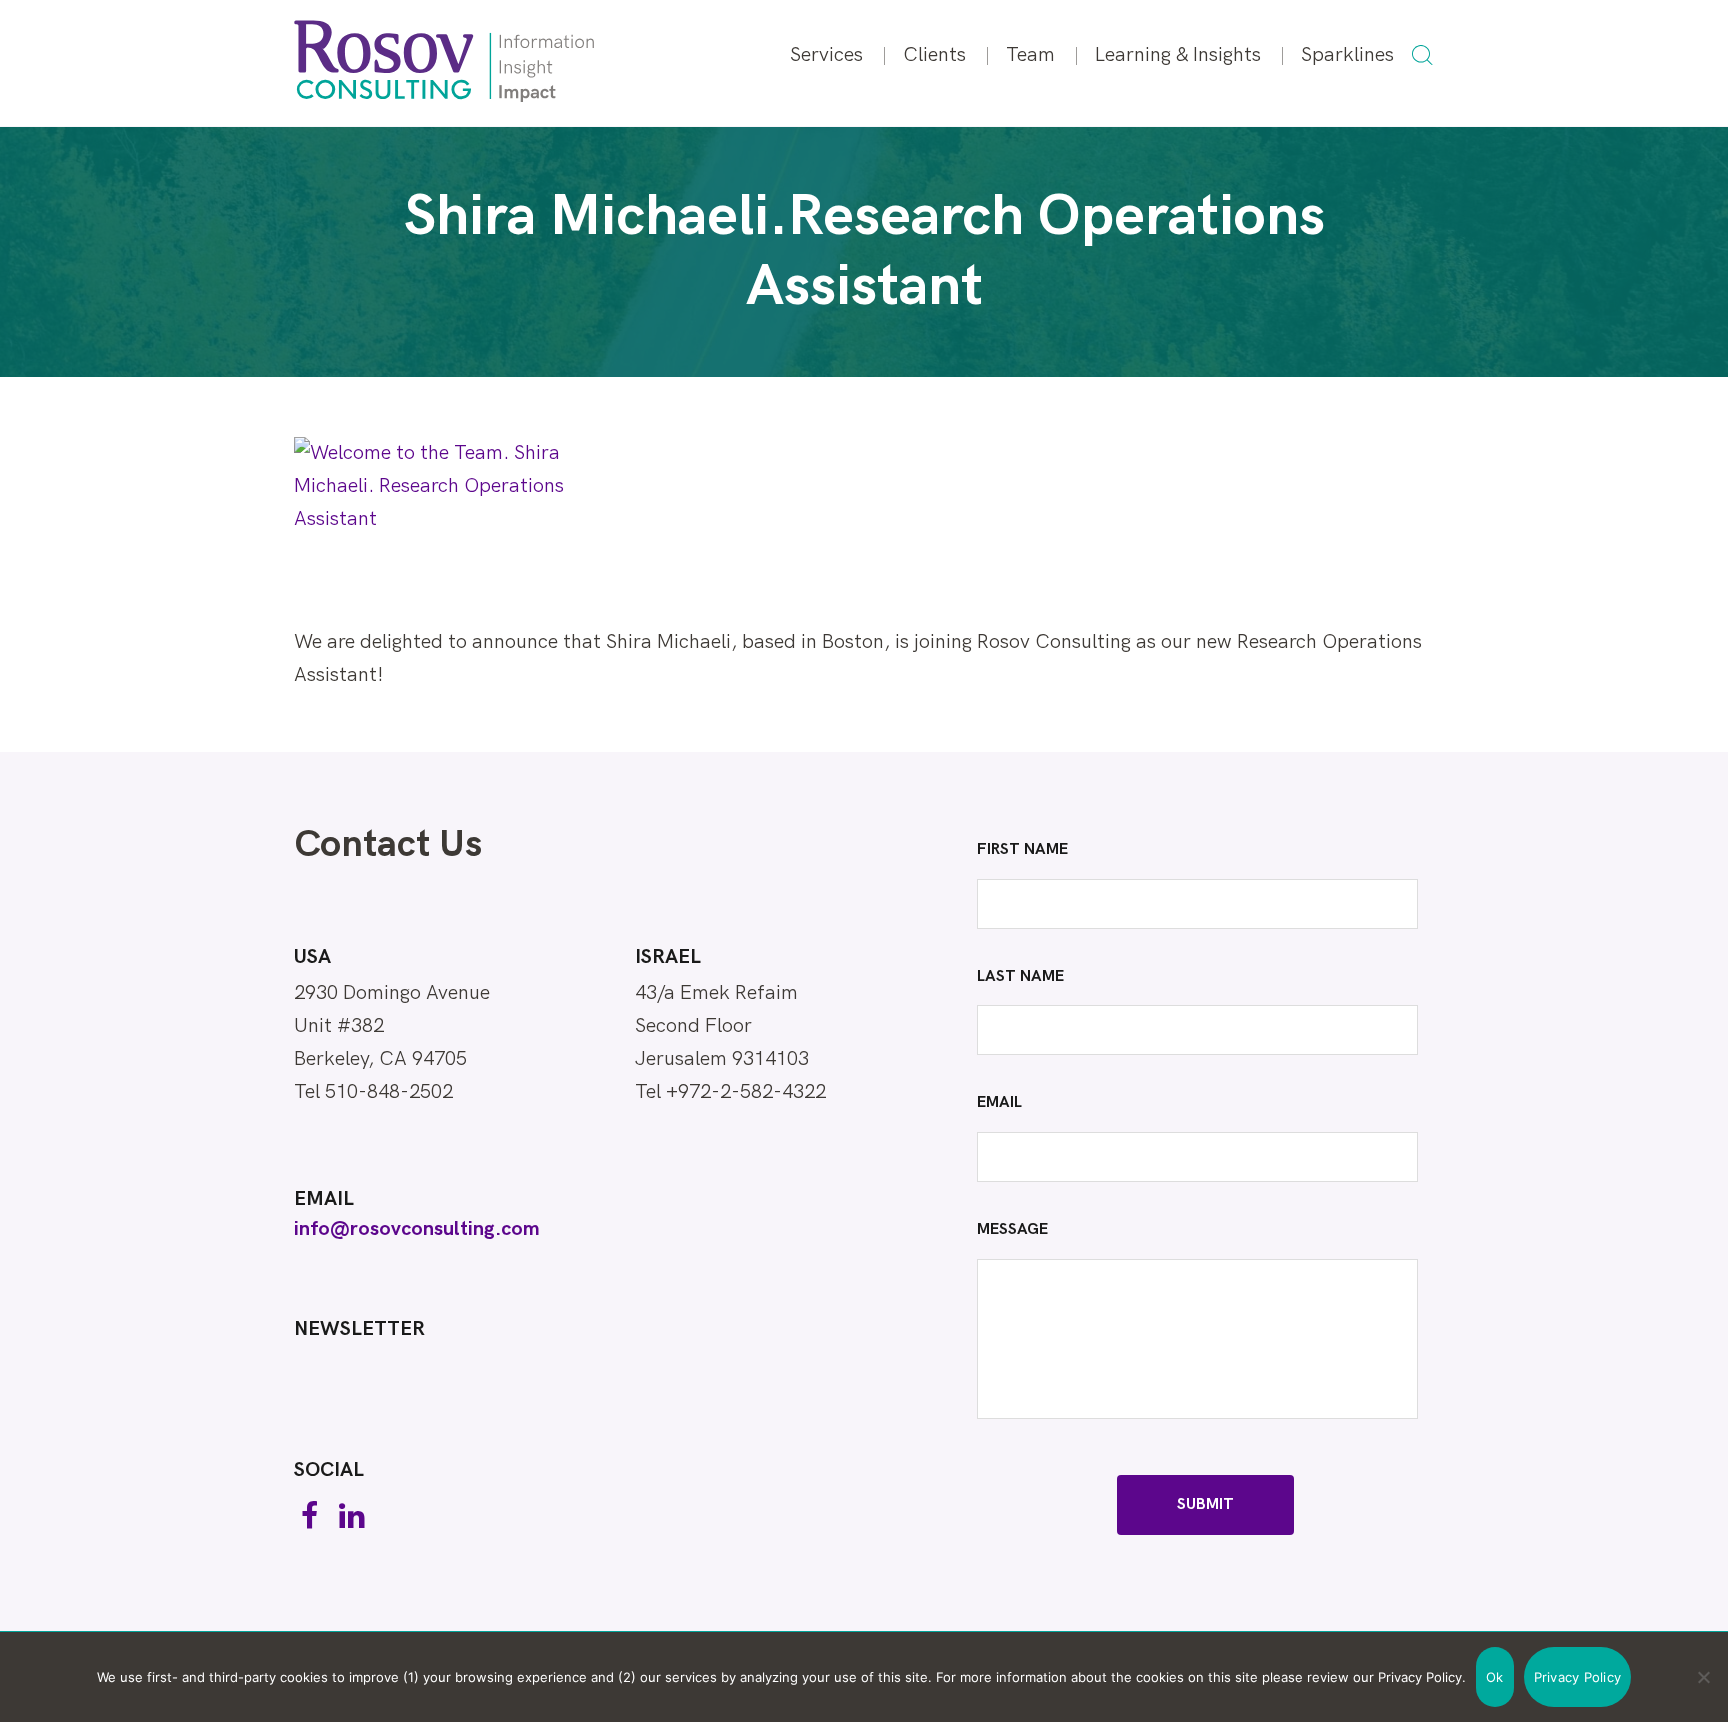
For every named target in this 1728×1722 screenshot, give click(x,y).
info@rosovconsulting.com (417, 1229)
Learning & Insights (1178, 55)
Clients (934, 55)
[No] (1703, 1677)
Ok (1495, 1677)
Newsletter (359, 1329)
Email (324, 1199)
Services (826, 55)
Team (1030, 55)
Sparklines (1347, 55)
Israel (668, 957)
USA (312, 957)
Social (329, 1470)
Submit (1205, 1504)
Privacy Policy (1578, 1677)
